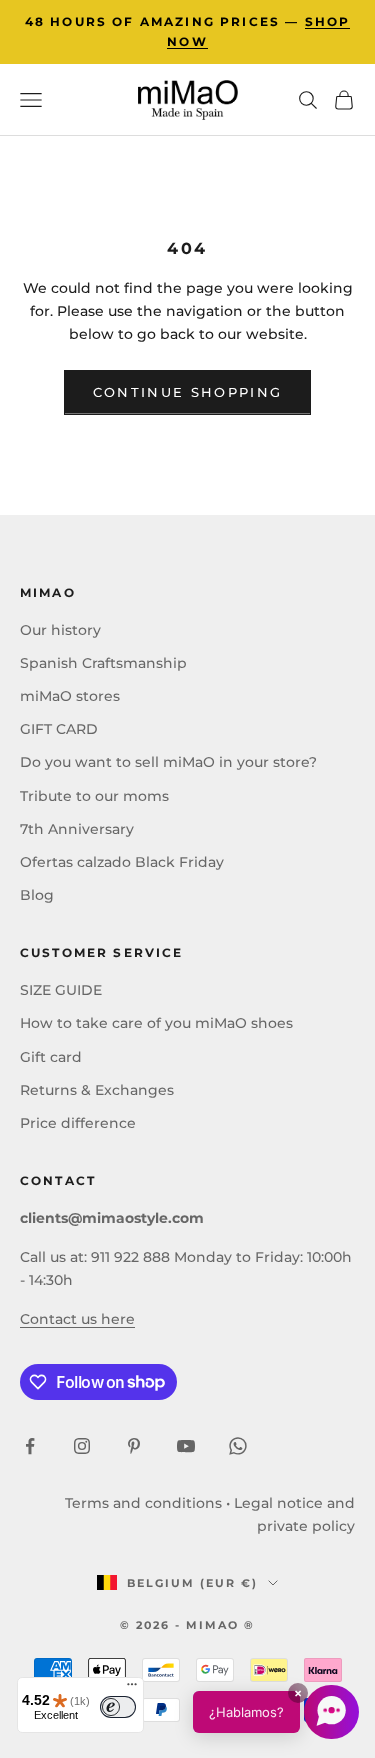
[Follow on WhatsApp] (238, 1446)
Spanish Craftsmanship (103, 663)
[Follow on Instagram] (82, 1446)
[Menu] (132, 1689)
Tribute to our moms (94, 796)
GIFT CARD (59, 729)
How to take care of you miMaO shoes (156, 1023)
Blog (37, 895)
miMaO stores (70, 696)
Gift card (51, 1057)
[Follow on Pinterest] (134, 1446)
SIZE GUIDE (61, 990)
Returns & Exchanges (97, 1090)
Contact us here (77, 1319)
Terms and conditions (143, 1503)
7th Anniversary (77, 829)
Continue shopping (188, 392)
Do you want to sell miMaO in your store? (168, 762)
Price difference (78, 1123)
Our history (60, 630)
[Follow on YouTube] (186, 1446)
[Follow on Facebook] (30, 1446)
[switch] (118, 1707)
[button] (276, 1712)
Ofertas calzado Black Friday (122, 862)
